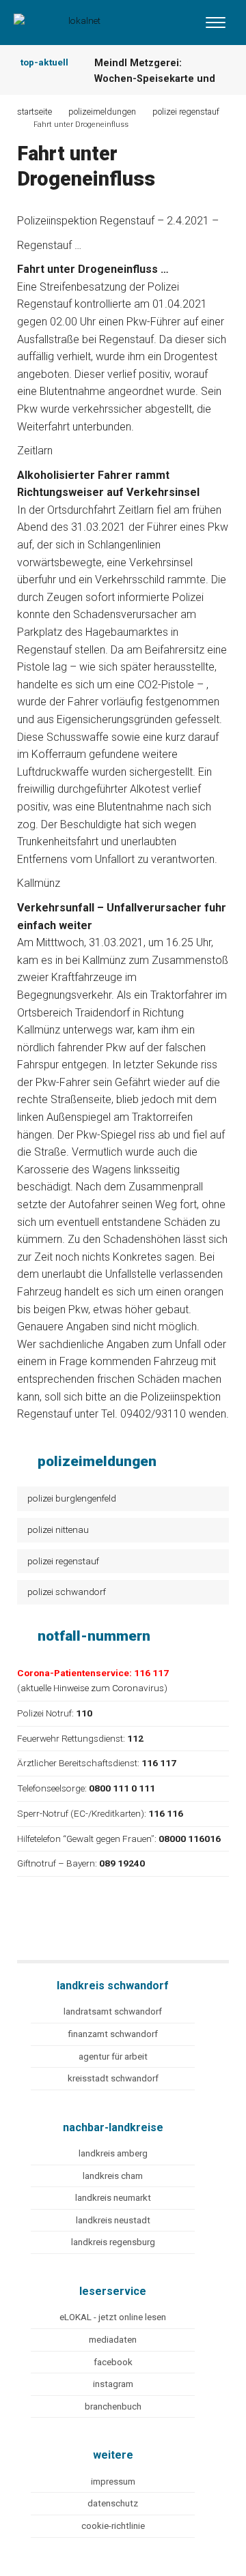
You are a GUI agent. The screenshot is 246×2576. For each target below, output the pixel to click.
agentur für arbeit (113, 2057)
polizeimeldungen (102, 112)
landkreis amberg (113, 2153)
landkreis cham (113, 2176)
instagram (113, 2384)
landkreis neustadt (113, 2220)
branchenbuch (113, 2406)
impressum (113, 2482)
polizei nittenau (58, 1529)
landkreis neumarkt (113, 2198)
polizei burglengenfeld (72, 1498)
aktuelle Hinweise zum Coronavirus (92, 1688)
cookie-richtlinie (113, 2526)
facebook (113, 2362)
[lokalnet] (72, 19)
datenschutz (113, 2503)
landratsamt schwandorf (113, 2011)
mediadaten (113, 2340)
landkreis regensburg (113, 2242)
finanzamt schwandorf (113, 2034)
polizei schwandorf (67, 1592)
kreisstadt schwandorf (113, 2078)
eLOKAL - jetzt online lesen (113, 2317)
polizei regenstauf (63, 1561)
